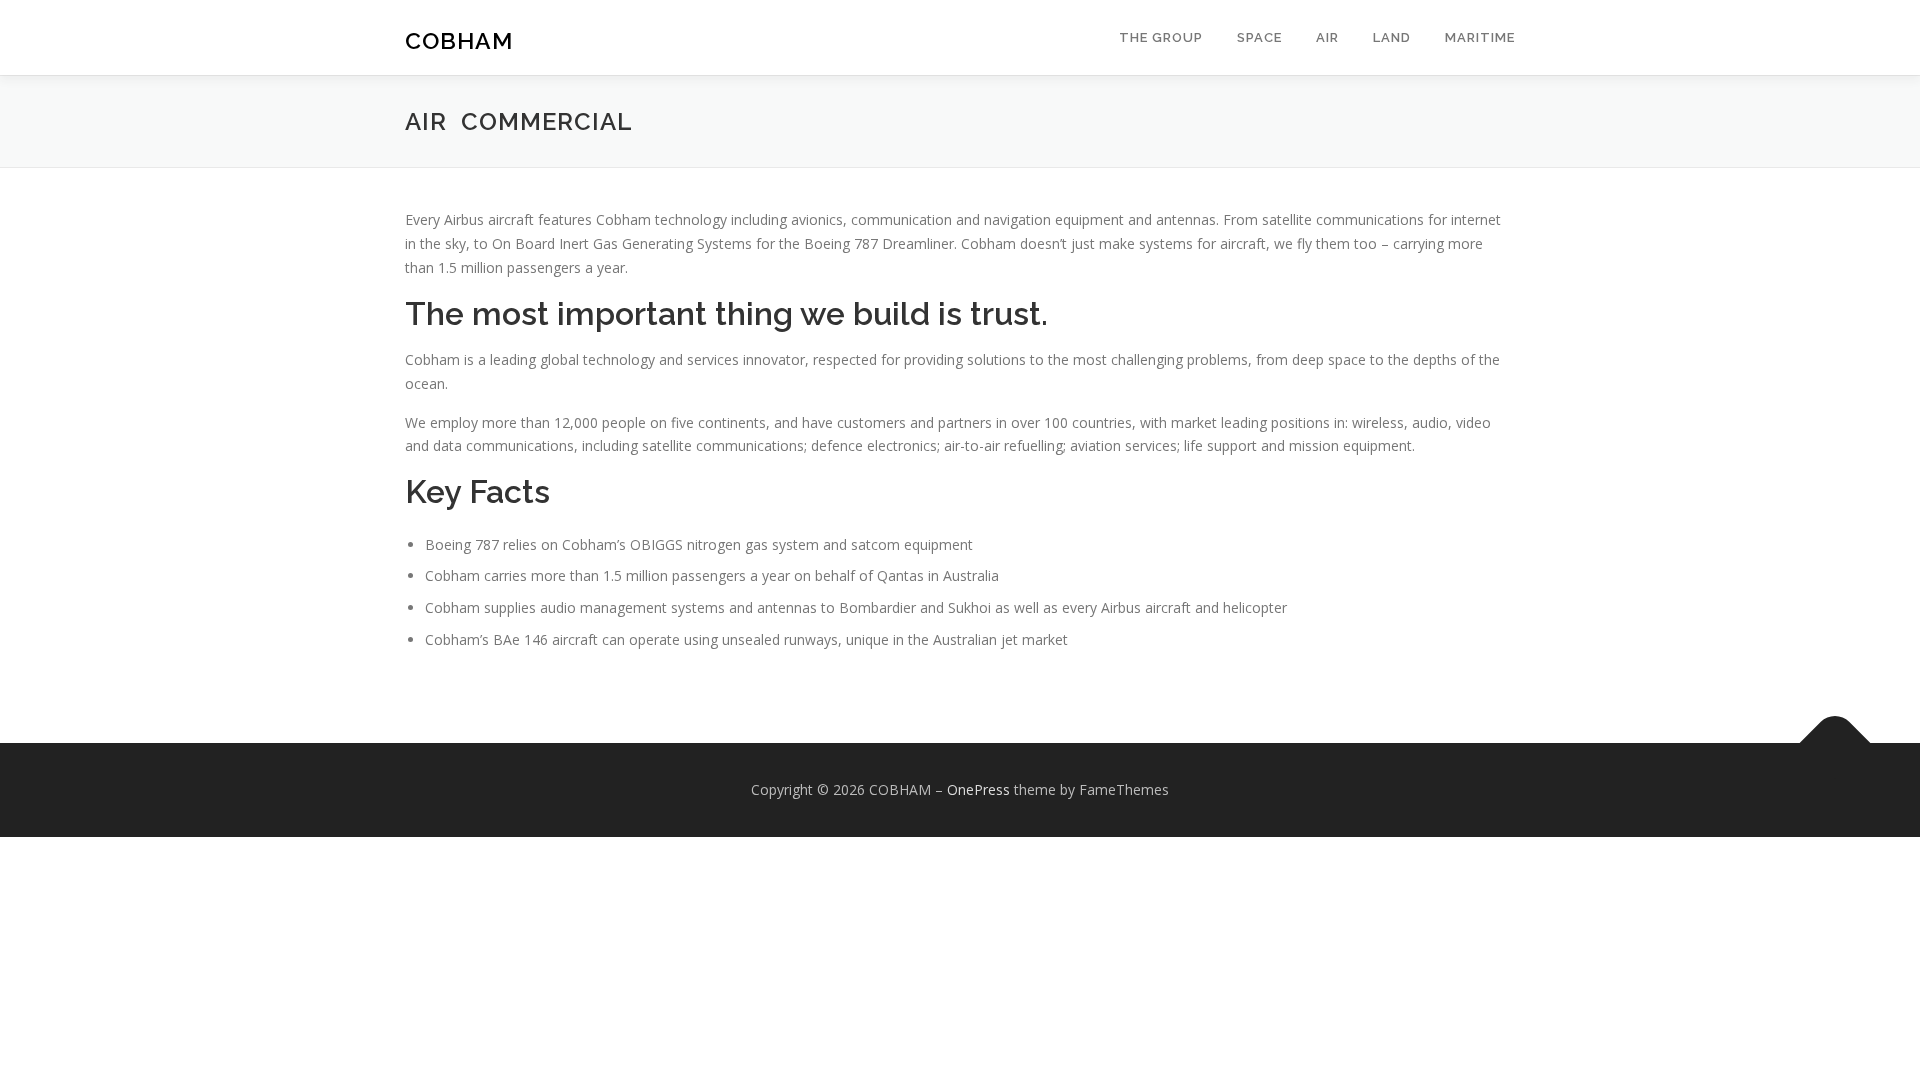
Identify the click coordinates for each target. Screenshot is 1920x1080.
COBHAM (459, 40)
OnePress (978, 789)
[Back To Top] (1835, 742)
